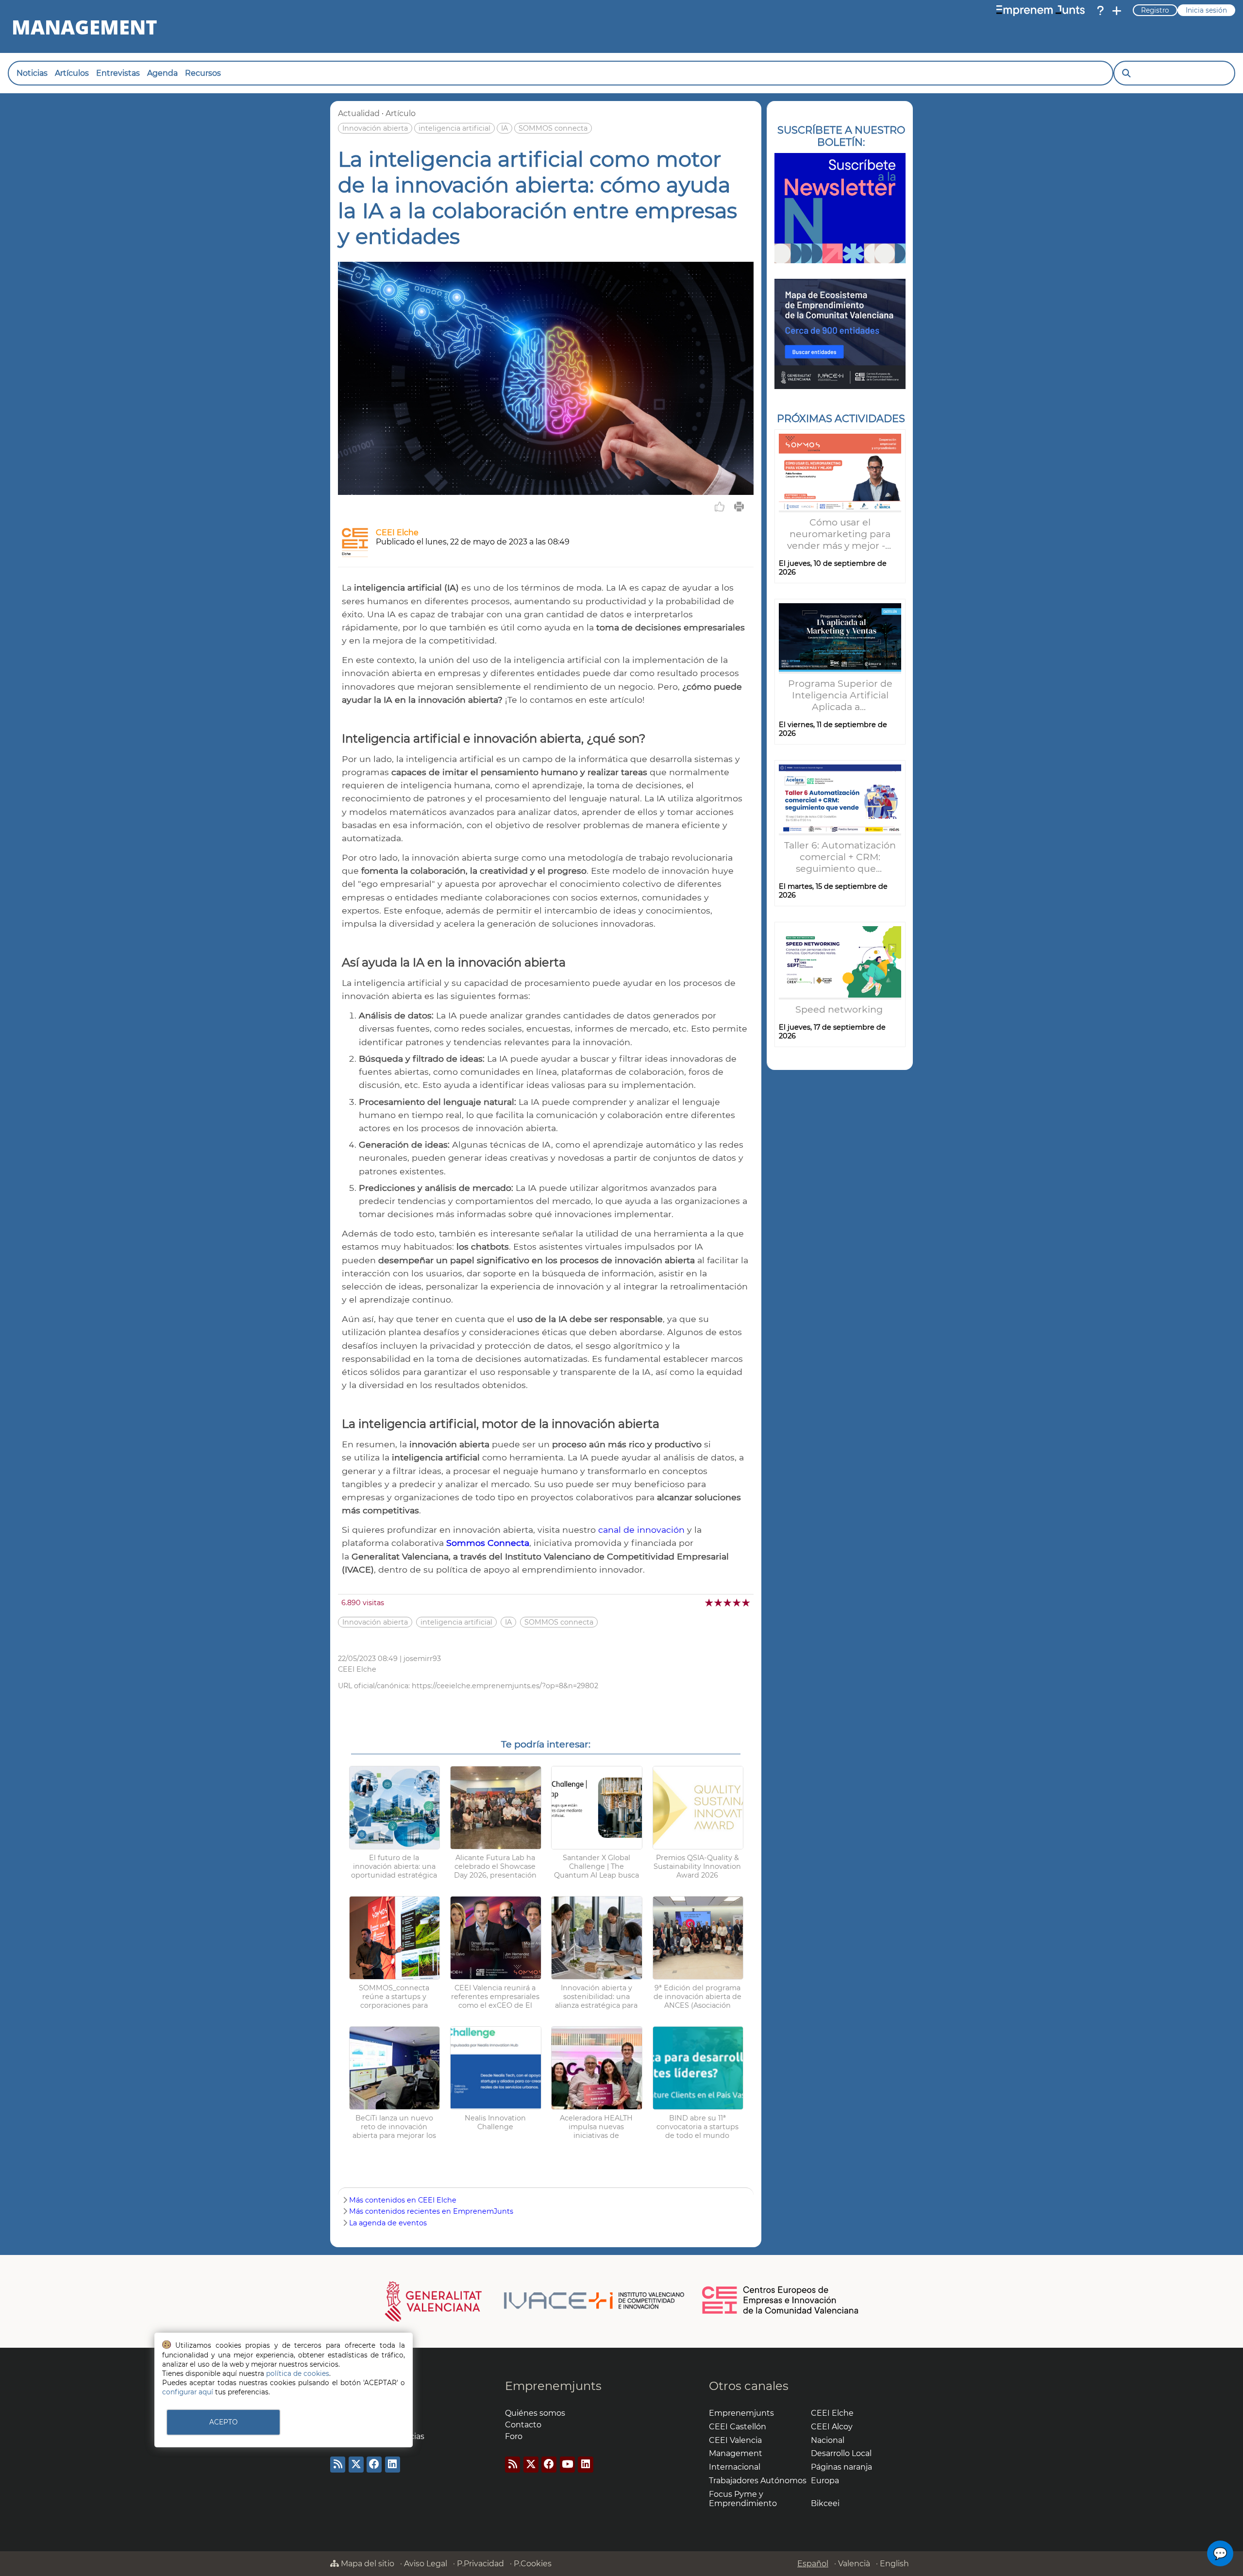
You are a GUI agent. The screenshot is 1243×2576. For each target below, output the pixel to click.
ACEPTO (223, 2422)
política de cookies (298, 2373)
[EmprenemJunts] (1041, 11)
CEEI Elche (397, 533)
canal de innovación (641, 1530)
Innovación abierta (375, 128)
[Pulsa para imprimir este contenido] (739, 507)
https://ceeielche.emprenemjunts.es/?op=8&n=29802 (505, 1686)
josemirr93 (422, 1659)
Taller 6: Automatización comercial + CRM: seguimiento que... (840, 857)
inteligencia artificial (454, 128)
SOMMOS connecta (553, 128)
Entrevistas (118, 73)
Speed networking (840, 1009)
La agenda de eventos (388, 2223)
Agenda (162, 73)
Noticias (32, 73)
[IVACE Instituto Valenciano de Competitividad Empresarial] (535, 2301)
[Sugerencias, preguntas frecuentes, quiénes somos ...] (1100, 11)
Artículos (72, 73)
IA (504, 128)
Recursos (203, 73)
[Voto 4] (737, 1602)
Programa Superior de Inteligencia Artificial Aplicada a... (840, 695)
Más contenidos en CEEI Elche (403, 2200)
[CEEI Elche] (355, 554)
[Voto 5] (747, 1602)
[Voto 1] (710, 1602)
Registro (1155, 10)
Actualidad (359, 113)
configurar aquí (188, 2392)
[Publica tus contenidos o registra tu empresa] (1117, 11)
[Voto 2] (719, 1602)
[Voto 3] (728, 1602)
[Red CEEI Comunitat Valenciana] (781, 2312)
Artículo (401, 113)
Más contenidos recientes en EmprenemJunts (431, 2211)
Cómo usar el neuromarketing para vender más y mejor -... (840, 534)
